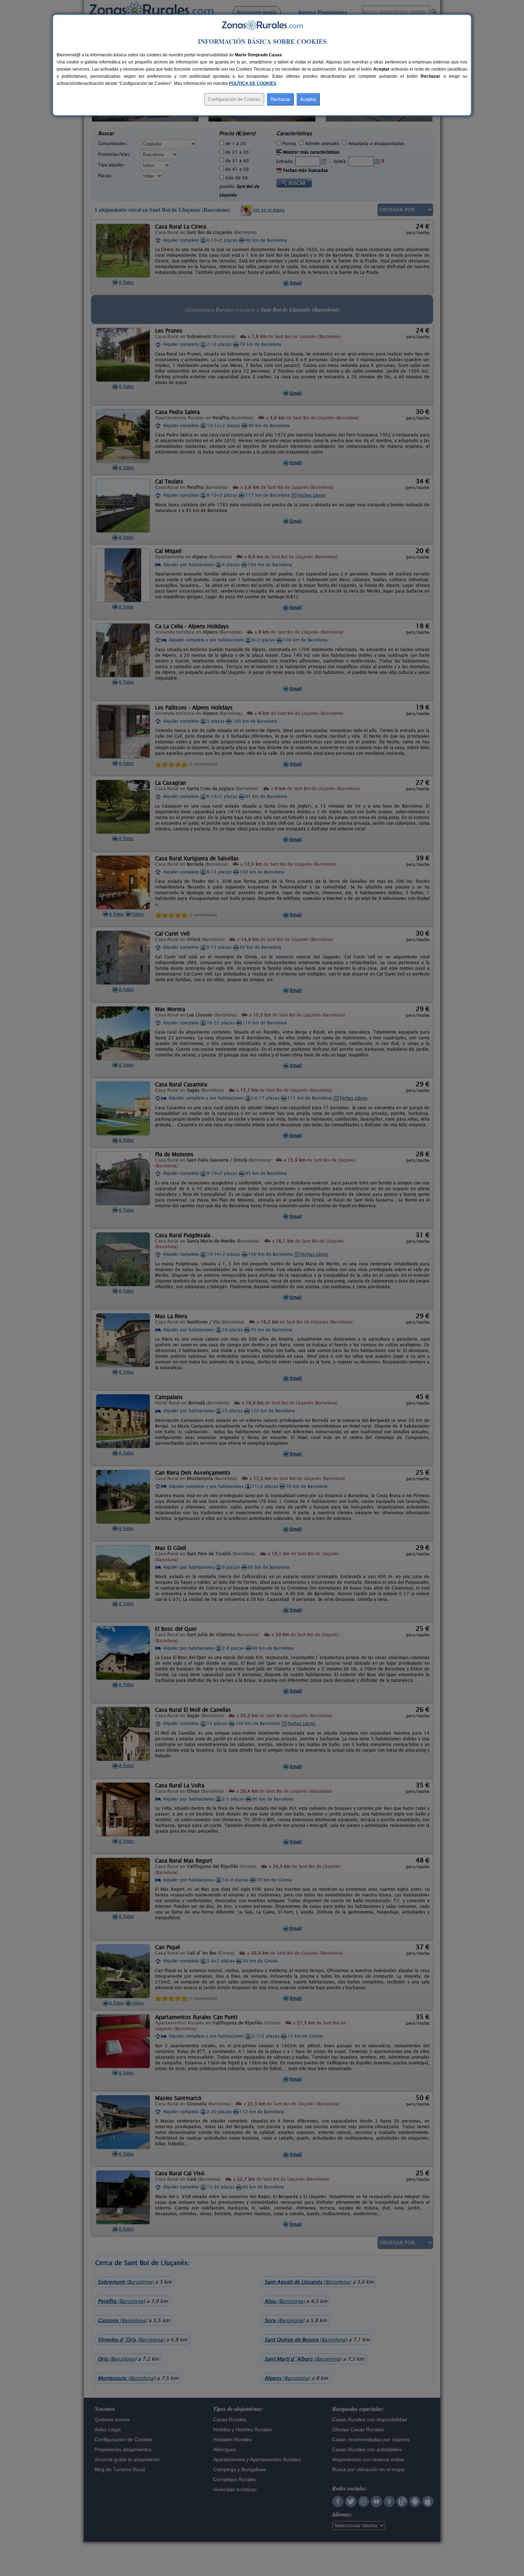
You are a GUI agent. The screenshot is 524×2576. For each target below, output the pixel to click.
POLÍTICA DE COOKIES (253, 83)
